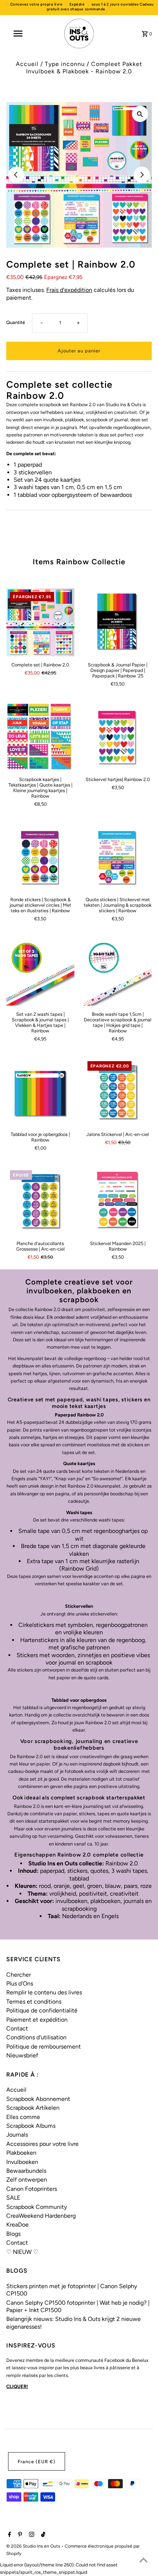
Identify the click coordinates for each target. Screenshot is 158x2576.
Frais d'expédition (69, 290)
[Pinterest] (19, 2535)
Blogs (13, 2234)
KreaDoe (17, 2225)
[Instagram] (31, 2535)
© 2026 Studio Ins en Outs (34, 2546)
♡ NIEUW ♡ (22, 2252)
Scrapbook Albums (31, 2126)
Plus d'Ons (20, 1984)
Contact (17, 2028)
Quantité (16, 322)
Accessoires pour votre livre (42, 2144)
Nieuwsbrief (22, 2055)
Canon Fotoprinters (32, 2189)
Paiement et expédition (37, 2020)
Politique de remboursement (44, 2047)
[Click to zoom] (140, 114)
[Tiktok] (42, 2535)
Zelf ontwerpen (27, 2180)
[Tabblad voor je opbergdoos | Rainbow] (40, 1092)
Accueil (27, 64)
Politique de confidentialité (42, 2010)
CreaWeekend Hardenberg (41, 2216)
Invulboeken (22, 2162)
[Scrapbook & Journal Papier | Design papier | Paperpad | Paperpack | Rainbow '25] (118, 622)
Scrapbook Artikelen (33, 2108)
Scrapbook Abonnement (38, 2099)
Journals (17, 2135)
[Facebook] (9, 2535)
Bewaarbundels (26, 2171)
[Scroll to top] (143, 2561)
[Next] (142, 175)
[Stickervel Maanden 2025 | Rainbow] (118, 1201)
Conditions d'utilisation (36, 2037)
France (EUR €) (37, 2462)
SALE (13, 2198)
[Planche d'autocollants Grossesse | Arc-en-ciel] (40, 1201)
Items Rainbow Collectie (79, 562)
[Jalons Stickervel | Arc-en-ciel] (118, 1092)
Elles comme (23, 2117)
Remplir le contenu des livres (44, 1992)
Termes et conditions (34, 2002)
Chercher (19, 1975)
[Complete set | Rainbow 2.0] (40, 622)
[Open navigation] (19, 34)
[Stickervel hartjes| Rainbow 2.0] (118, 737)
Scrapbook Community (37, 2207)
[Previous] (16, 175)
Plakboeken (21, 2153)
